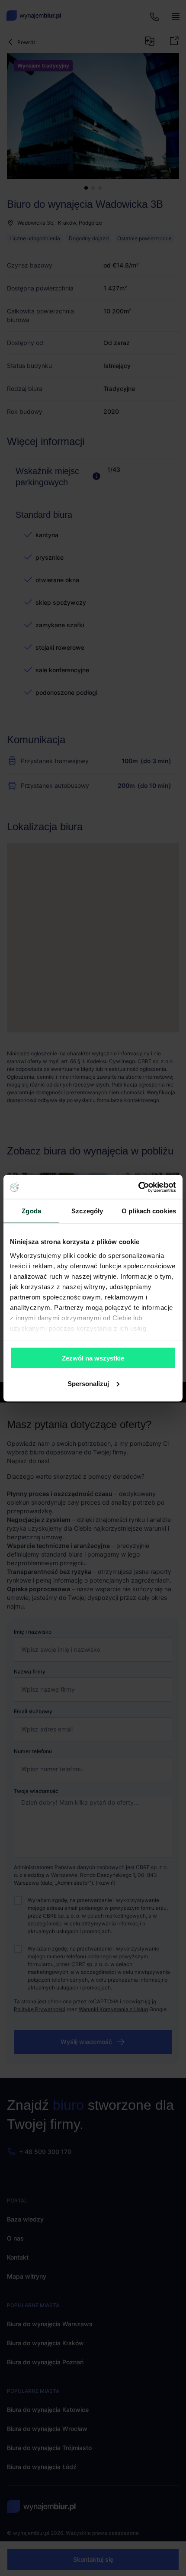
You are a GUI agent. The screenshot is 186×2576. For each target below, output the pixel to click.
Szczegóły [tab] (87, 1211)
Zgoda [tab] (31, 1211)
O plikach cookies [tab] (149, 1211)
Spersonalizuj (88, 1383)
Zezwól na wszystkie (93, 1358)
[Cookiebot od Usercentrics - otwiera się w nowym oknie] (138, 1187)
